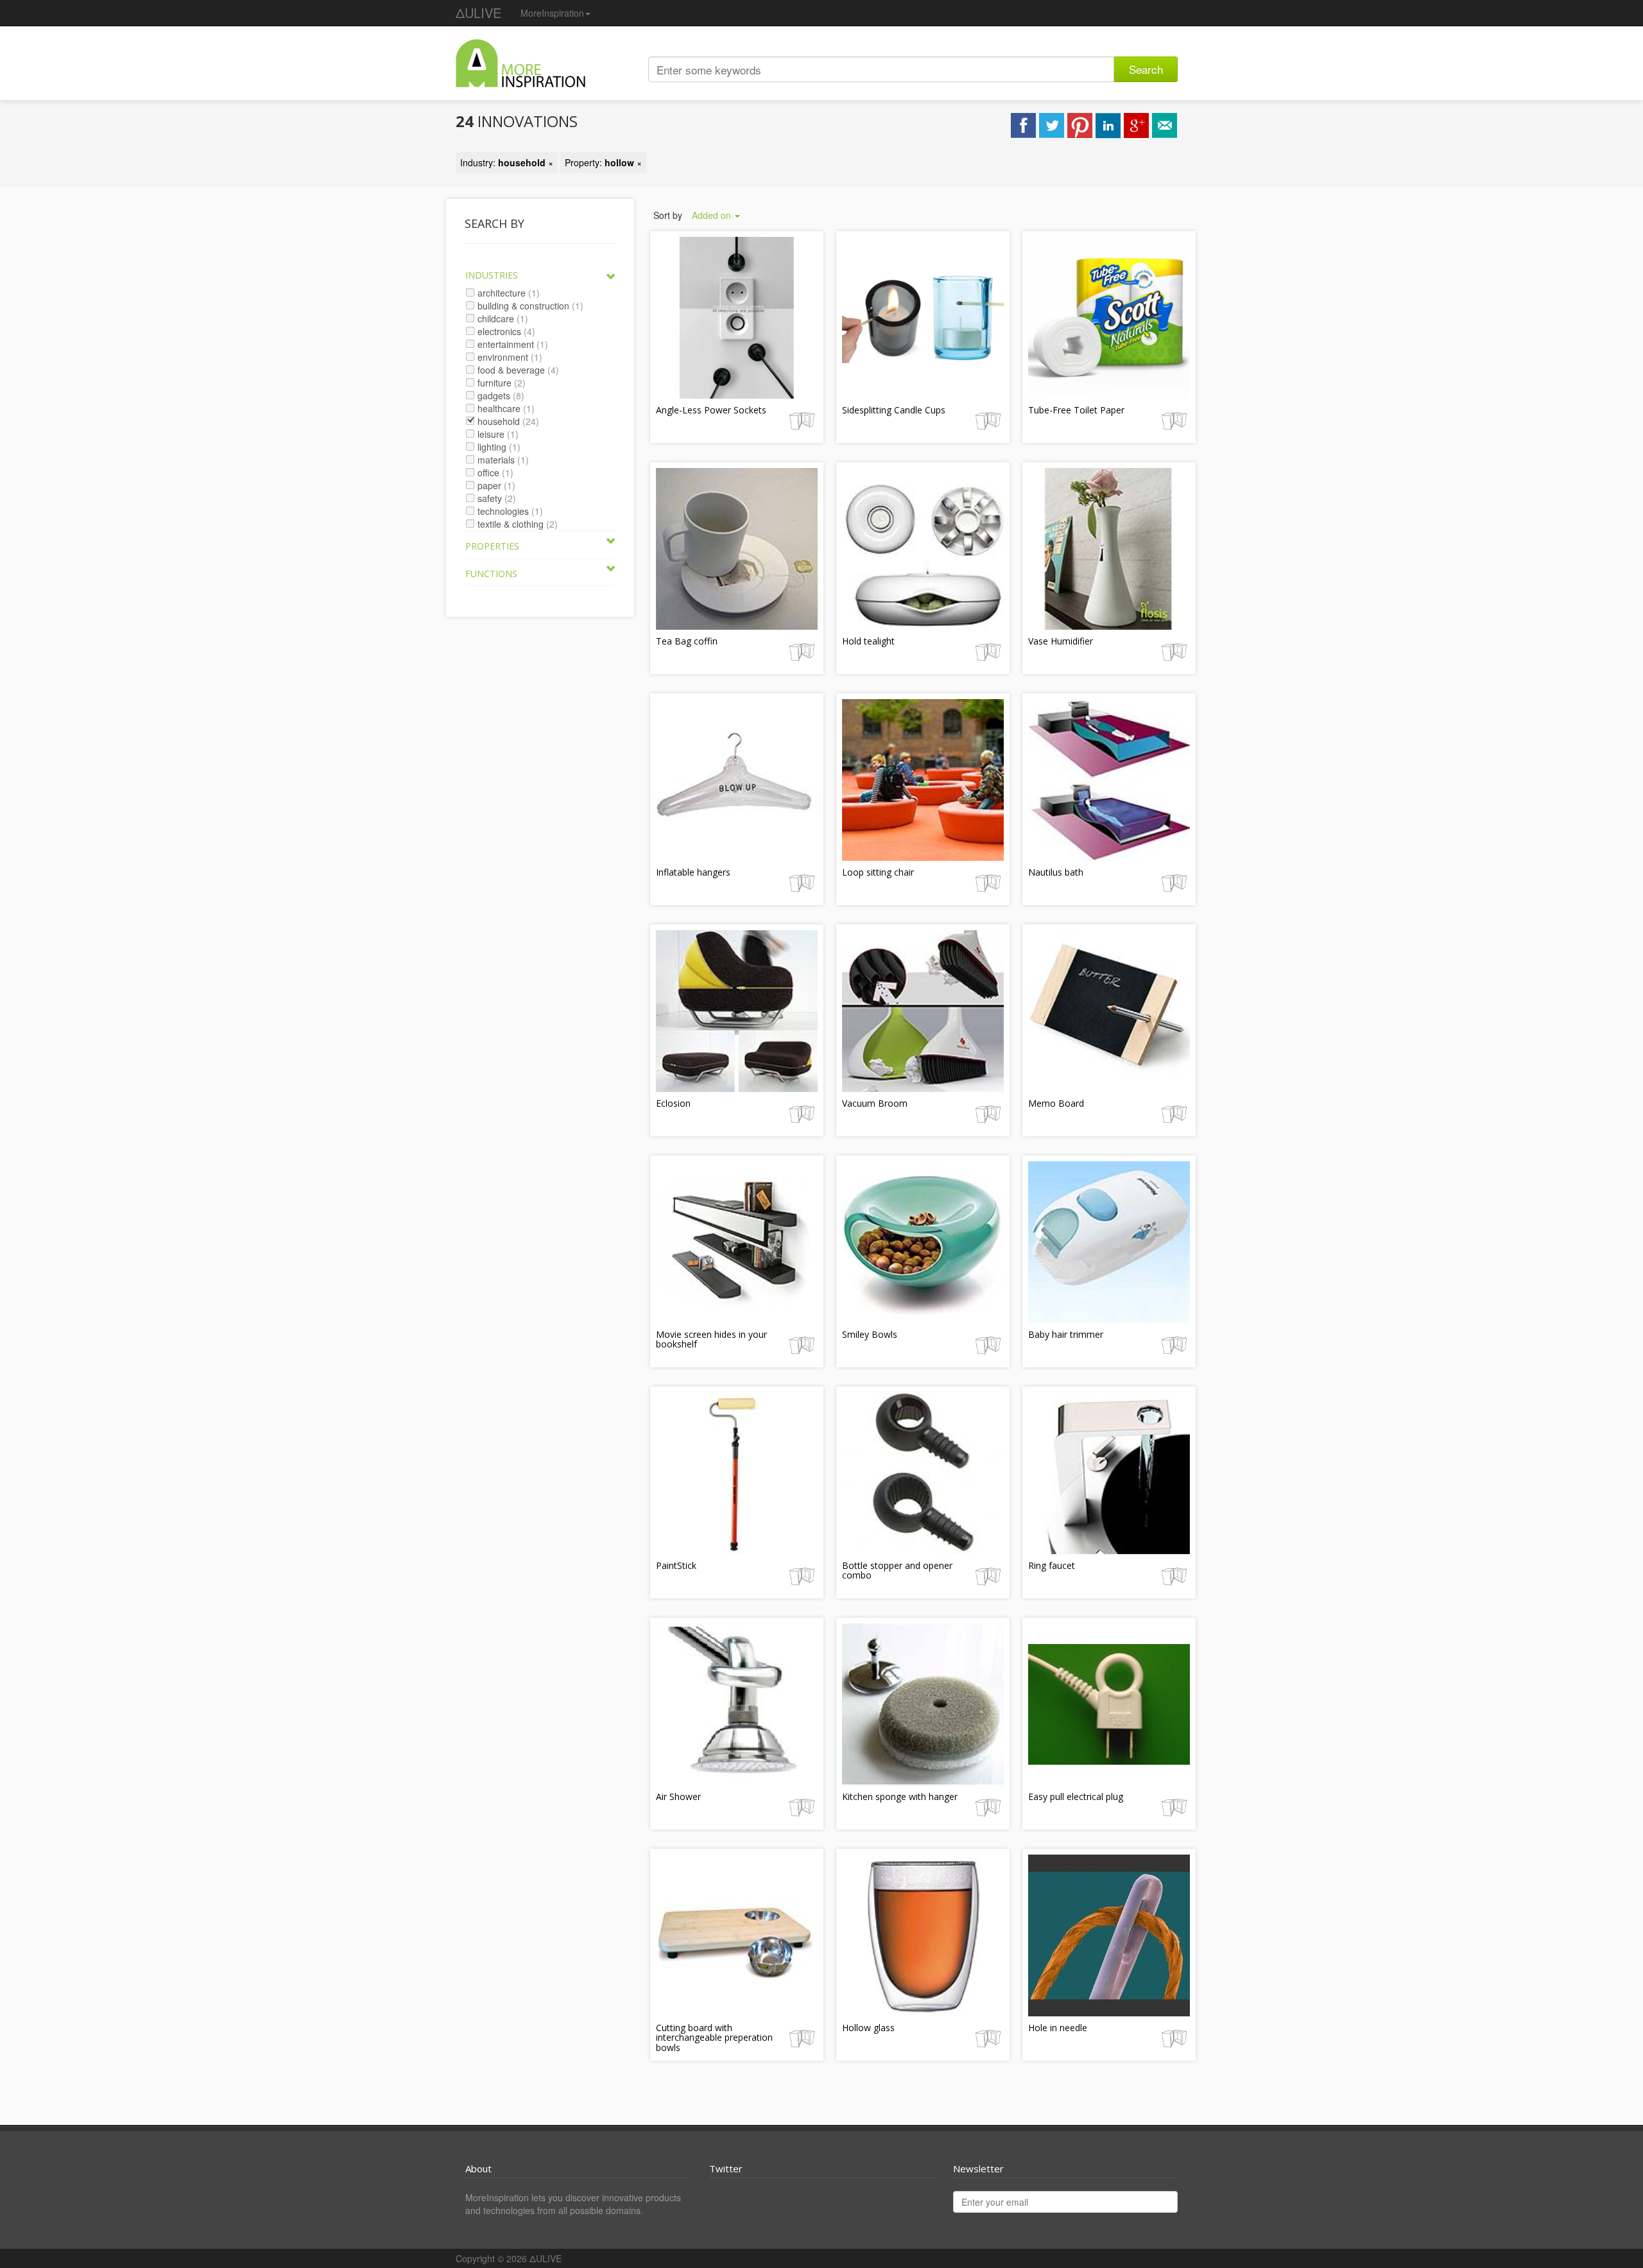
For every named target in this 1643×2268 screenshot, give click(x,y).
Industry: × (507, 162)
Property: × (603, 162)
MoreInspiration (552, 13)
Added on (713, 215)
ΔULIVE (478, 13)
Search (1146, 69)
